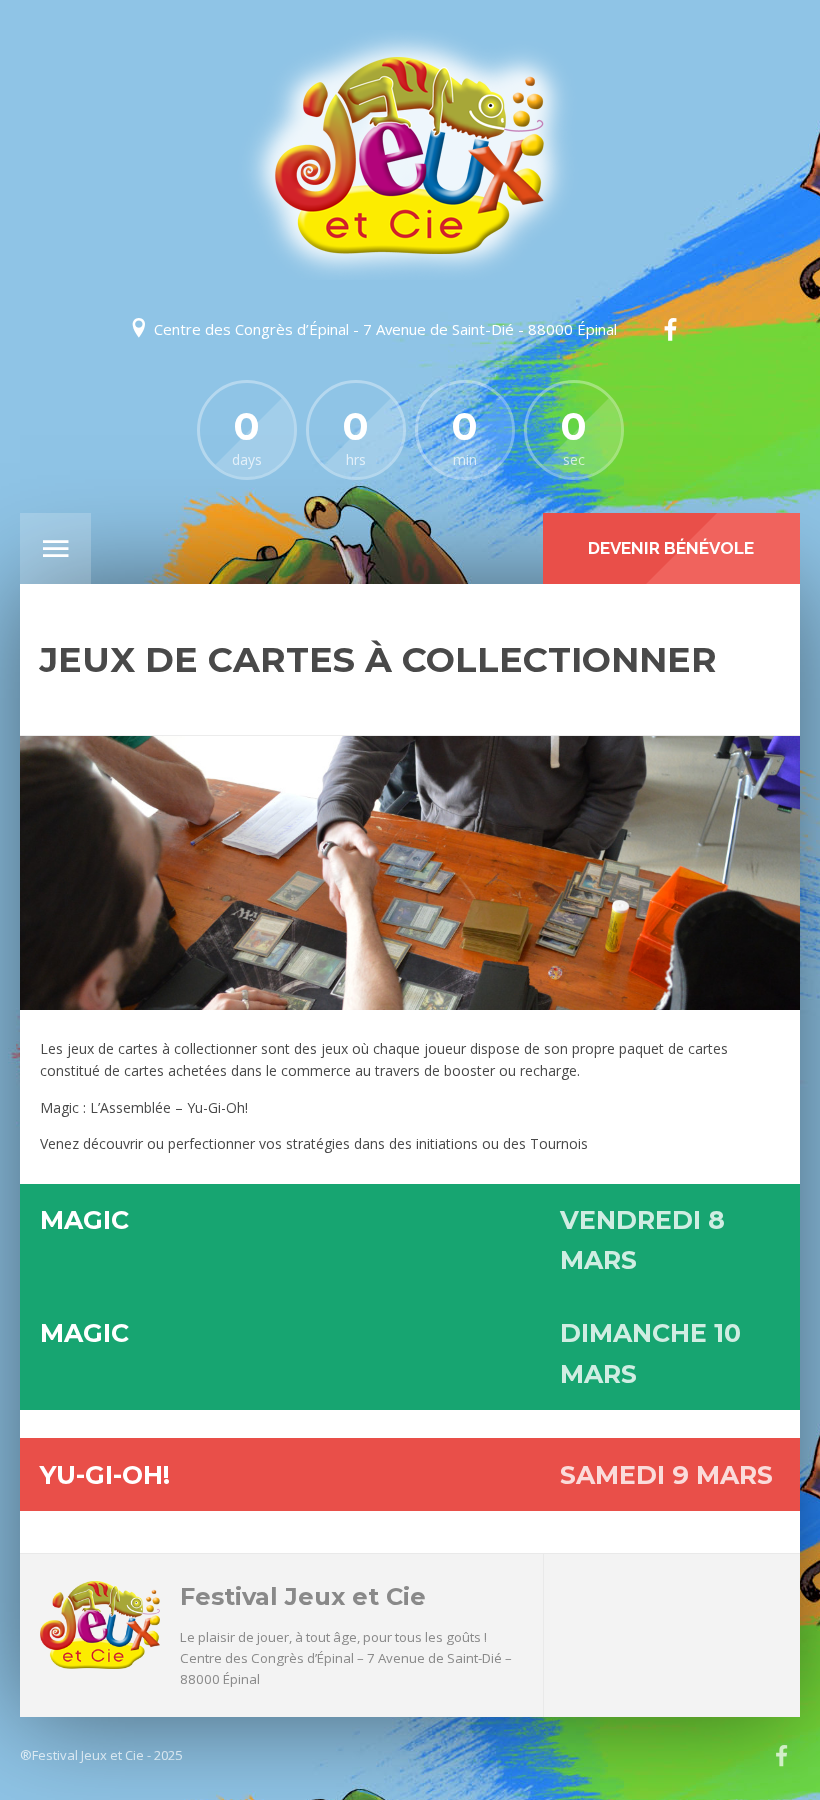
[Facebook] (670, 330)
